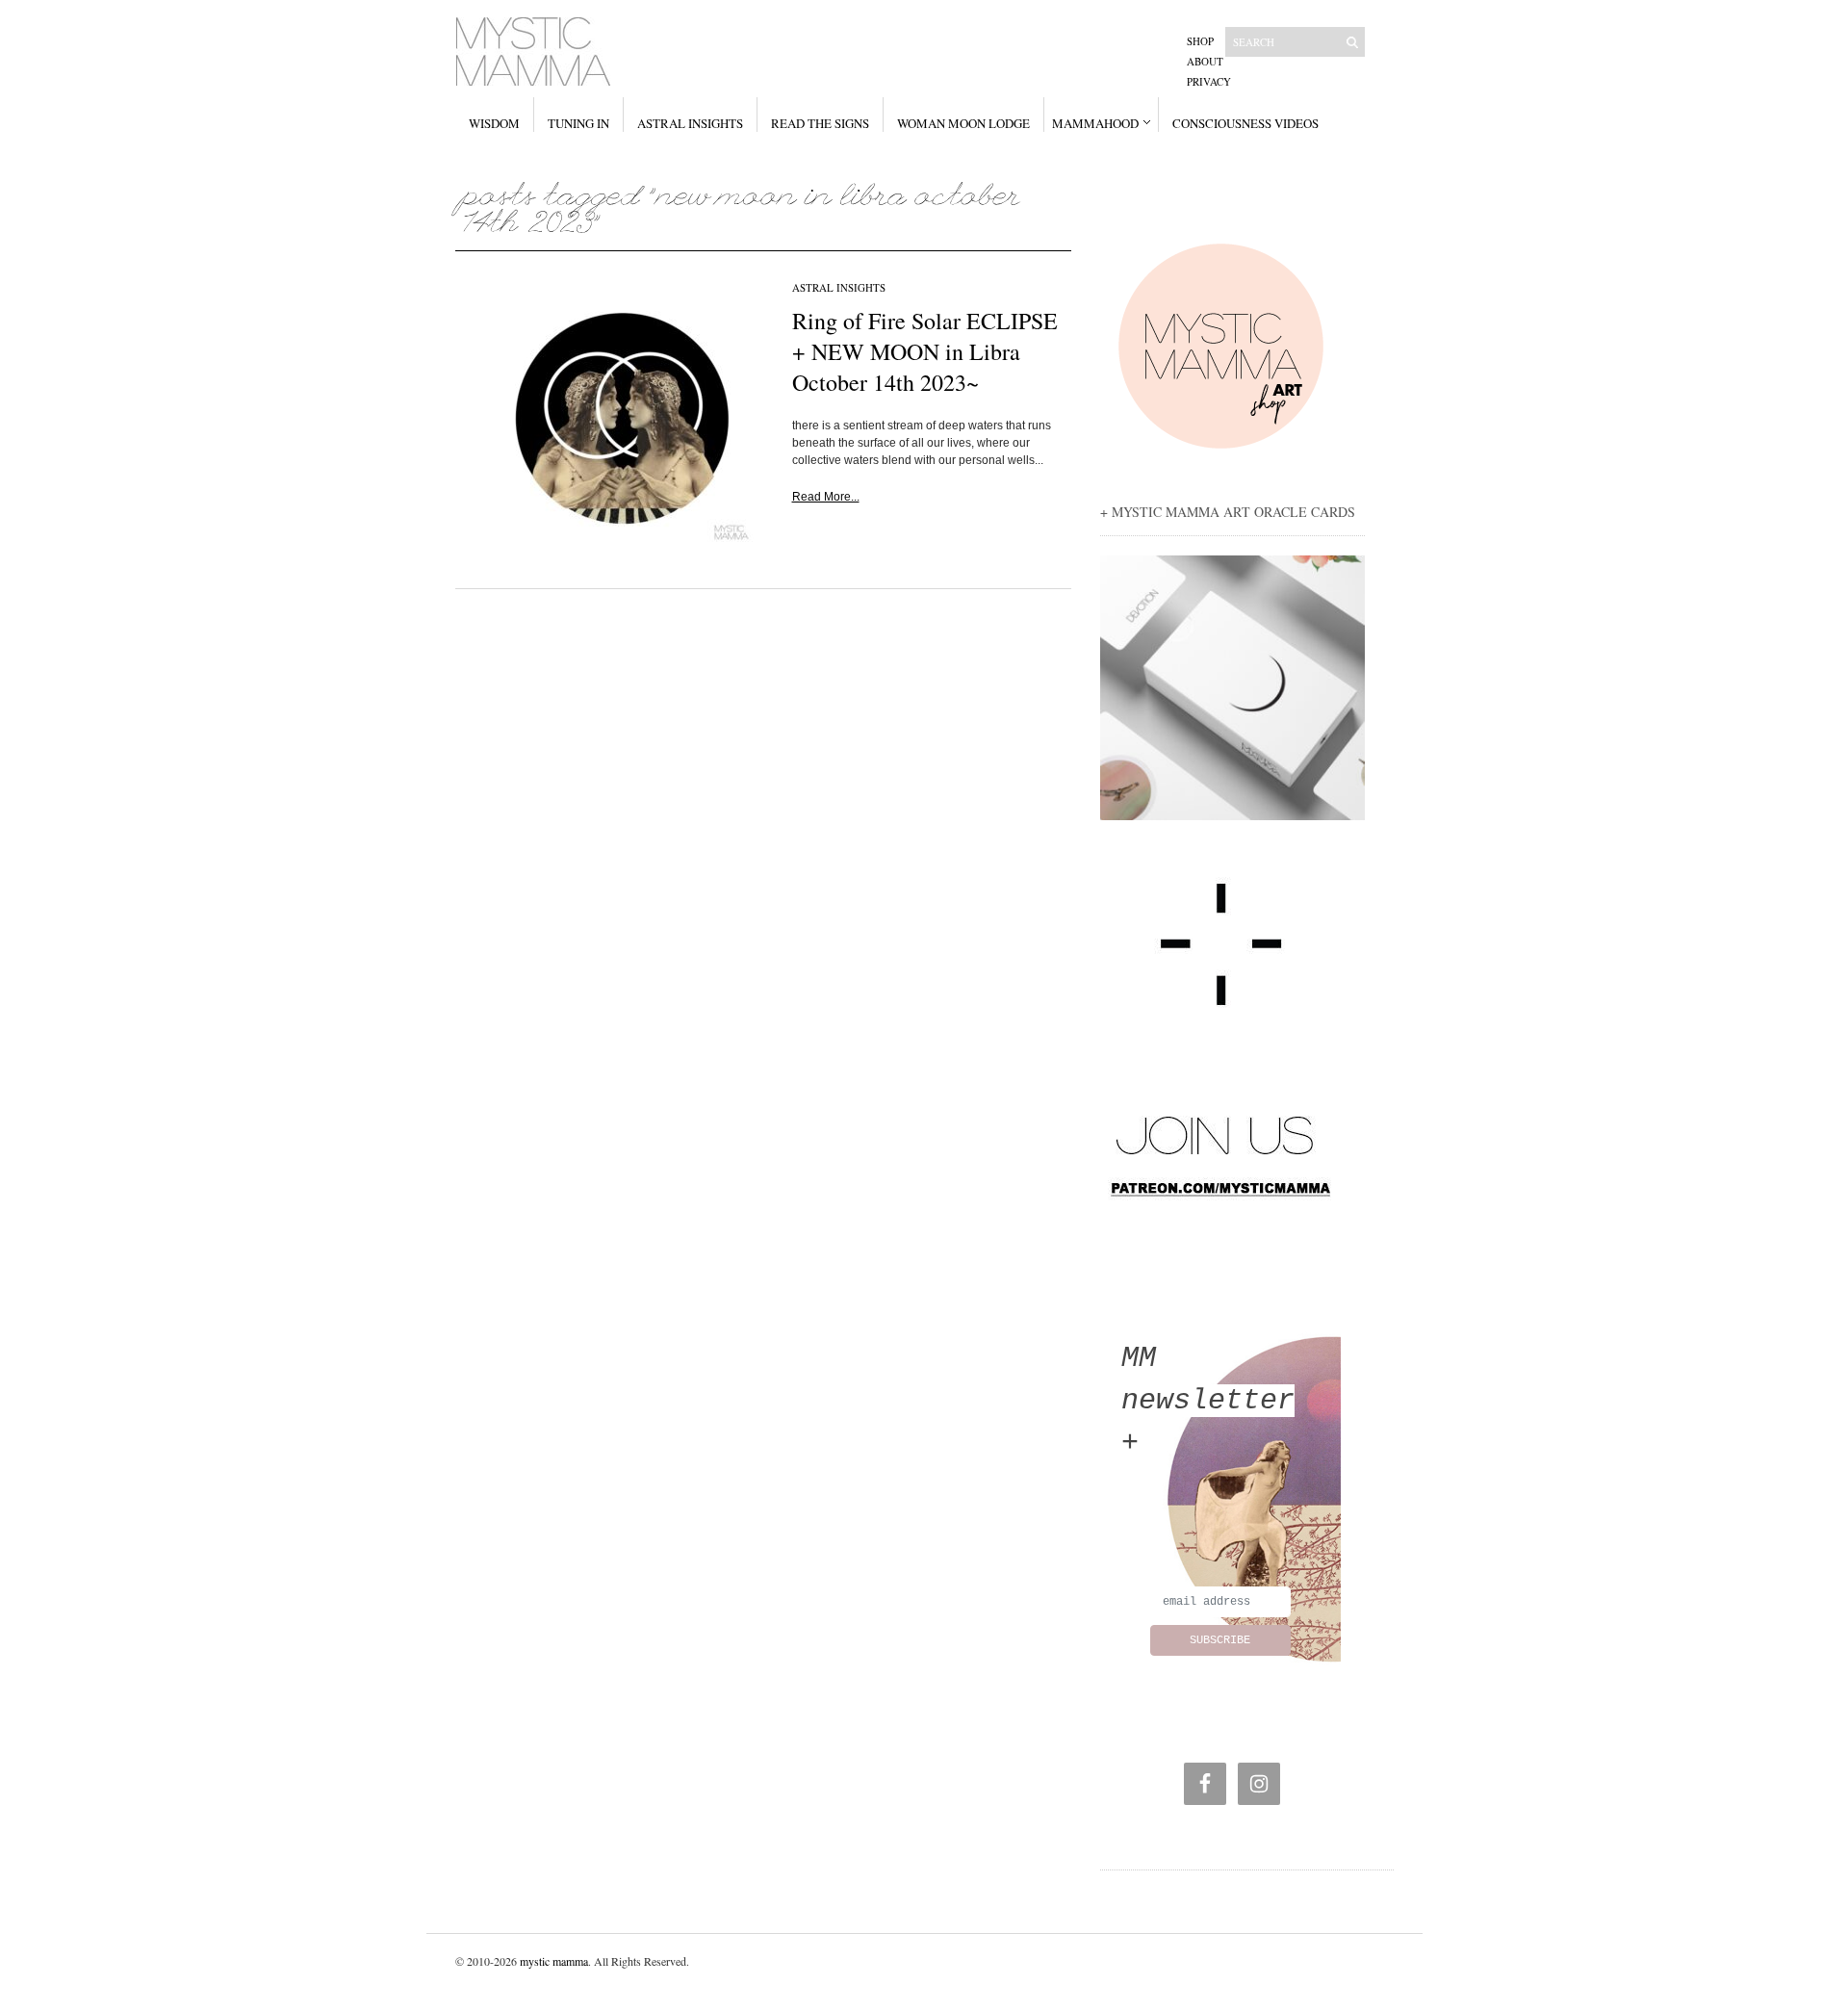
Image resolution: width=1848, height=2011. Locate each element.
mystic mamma (554, 1961)
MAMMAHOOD (1095, 123)
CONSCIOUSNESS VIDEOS (1245, 123)
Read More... (826, 497)
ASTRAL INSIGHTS (690, 123)
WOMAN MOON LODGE (963, 123)
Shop (1200, 41)
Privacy (1209, 81)
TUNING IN (578, 123)
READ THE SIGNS (820, 123)
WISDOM (494, 123)
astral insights (839, 287)
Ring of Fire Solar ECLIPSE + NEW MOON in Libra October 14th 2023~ (925, 351)
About (1205, 61)
